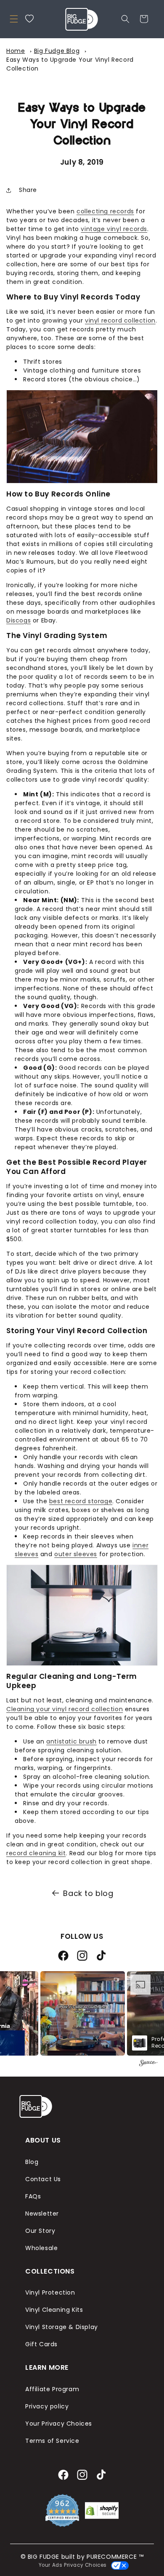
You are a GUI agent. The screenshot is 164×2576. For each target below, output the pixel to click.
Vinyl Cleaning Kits (54, 2310)
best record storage (81, 1501)
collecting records (105, 211)
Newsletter (42, 2214)
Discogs (19, 620)
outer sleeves (76, 1554)
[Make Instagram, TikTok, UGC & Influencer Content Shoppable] (148, 2064)
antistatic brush (71, 1741)
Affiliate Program (52, 2389)
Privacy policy (47, 2406)
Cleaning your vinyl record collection (65, 1709)
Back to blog (88, 1893)
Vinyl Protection (50, 2292)
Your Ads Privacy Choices (71, 2565)
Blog (32, 2162)
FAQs (33, 2196)
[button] (14, 19)
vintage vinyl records (114, 229)
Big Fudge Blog (57, 51)
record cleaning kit (36, 1853)
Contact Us (43, 2179)
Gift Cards (41, 2344)
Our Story (40, 2231)
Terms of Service (52, 2441)
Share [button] (28, 190)
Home (16, 51)
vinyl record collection (120, 320)
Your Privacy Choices (59, 2424)
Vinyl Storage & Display (62, 2327)
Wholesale (41, 2248)
